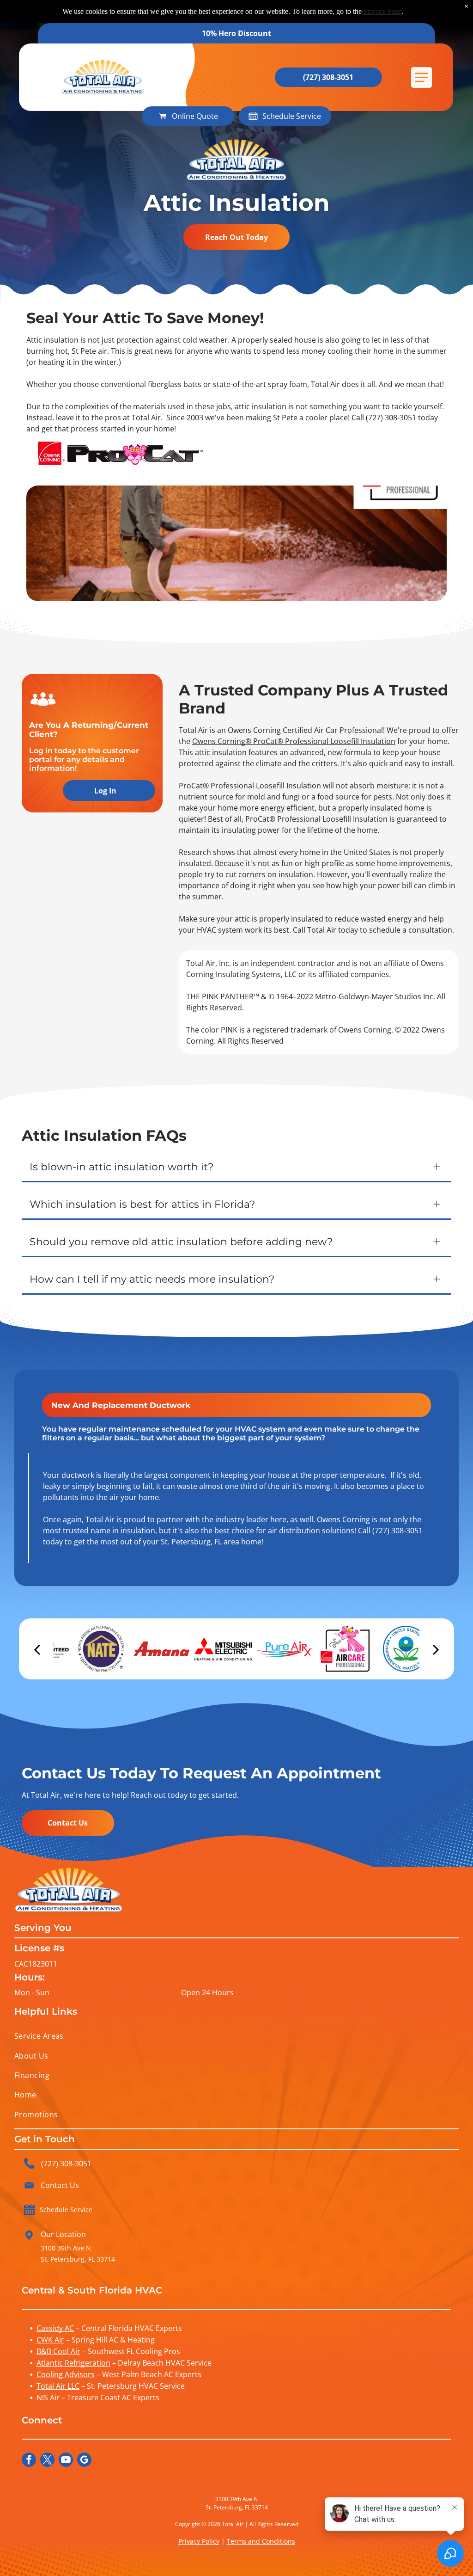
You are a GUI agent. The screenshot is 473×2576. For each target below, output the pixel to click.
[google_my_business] (84, 2461)
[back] (37, 1649)
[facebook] (29, 2461)
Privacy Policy (199, 2541)
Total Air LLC (58, 2386)
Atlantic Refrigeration (73, 2363)
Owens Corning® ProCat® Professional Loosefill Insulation (294, 741)
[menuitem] (237, 2036)
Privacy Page (383, 11)
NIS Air (48, 2398)
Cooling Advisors (66, 2374)
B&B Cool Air (58, 2351)
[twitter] (47, 2461)
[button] (421, 77)
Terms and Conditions (261, 2541)
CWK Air (50, 2340)
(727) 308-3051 (391, 418)
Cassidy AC (55, 2328)
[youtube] (66, 2461)
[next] (436, 1649)
